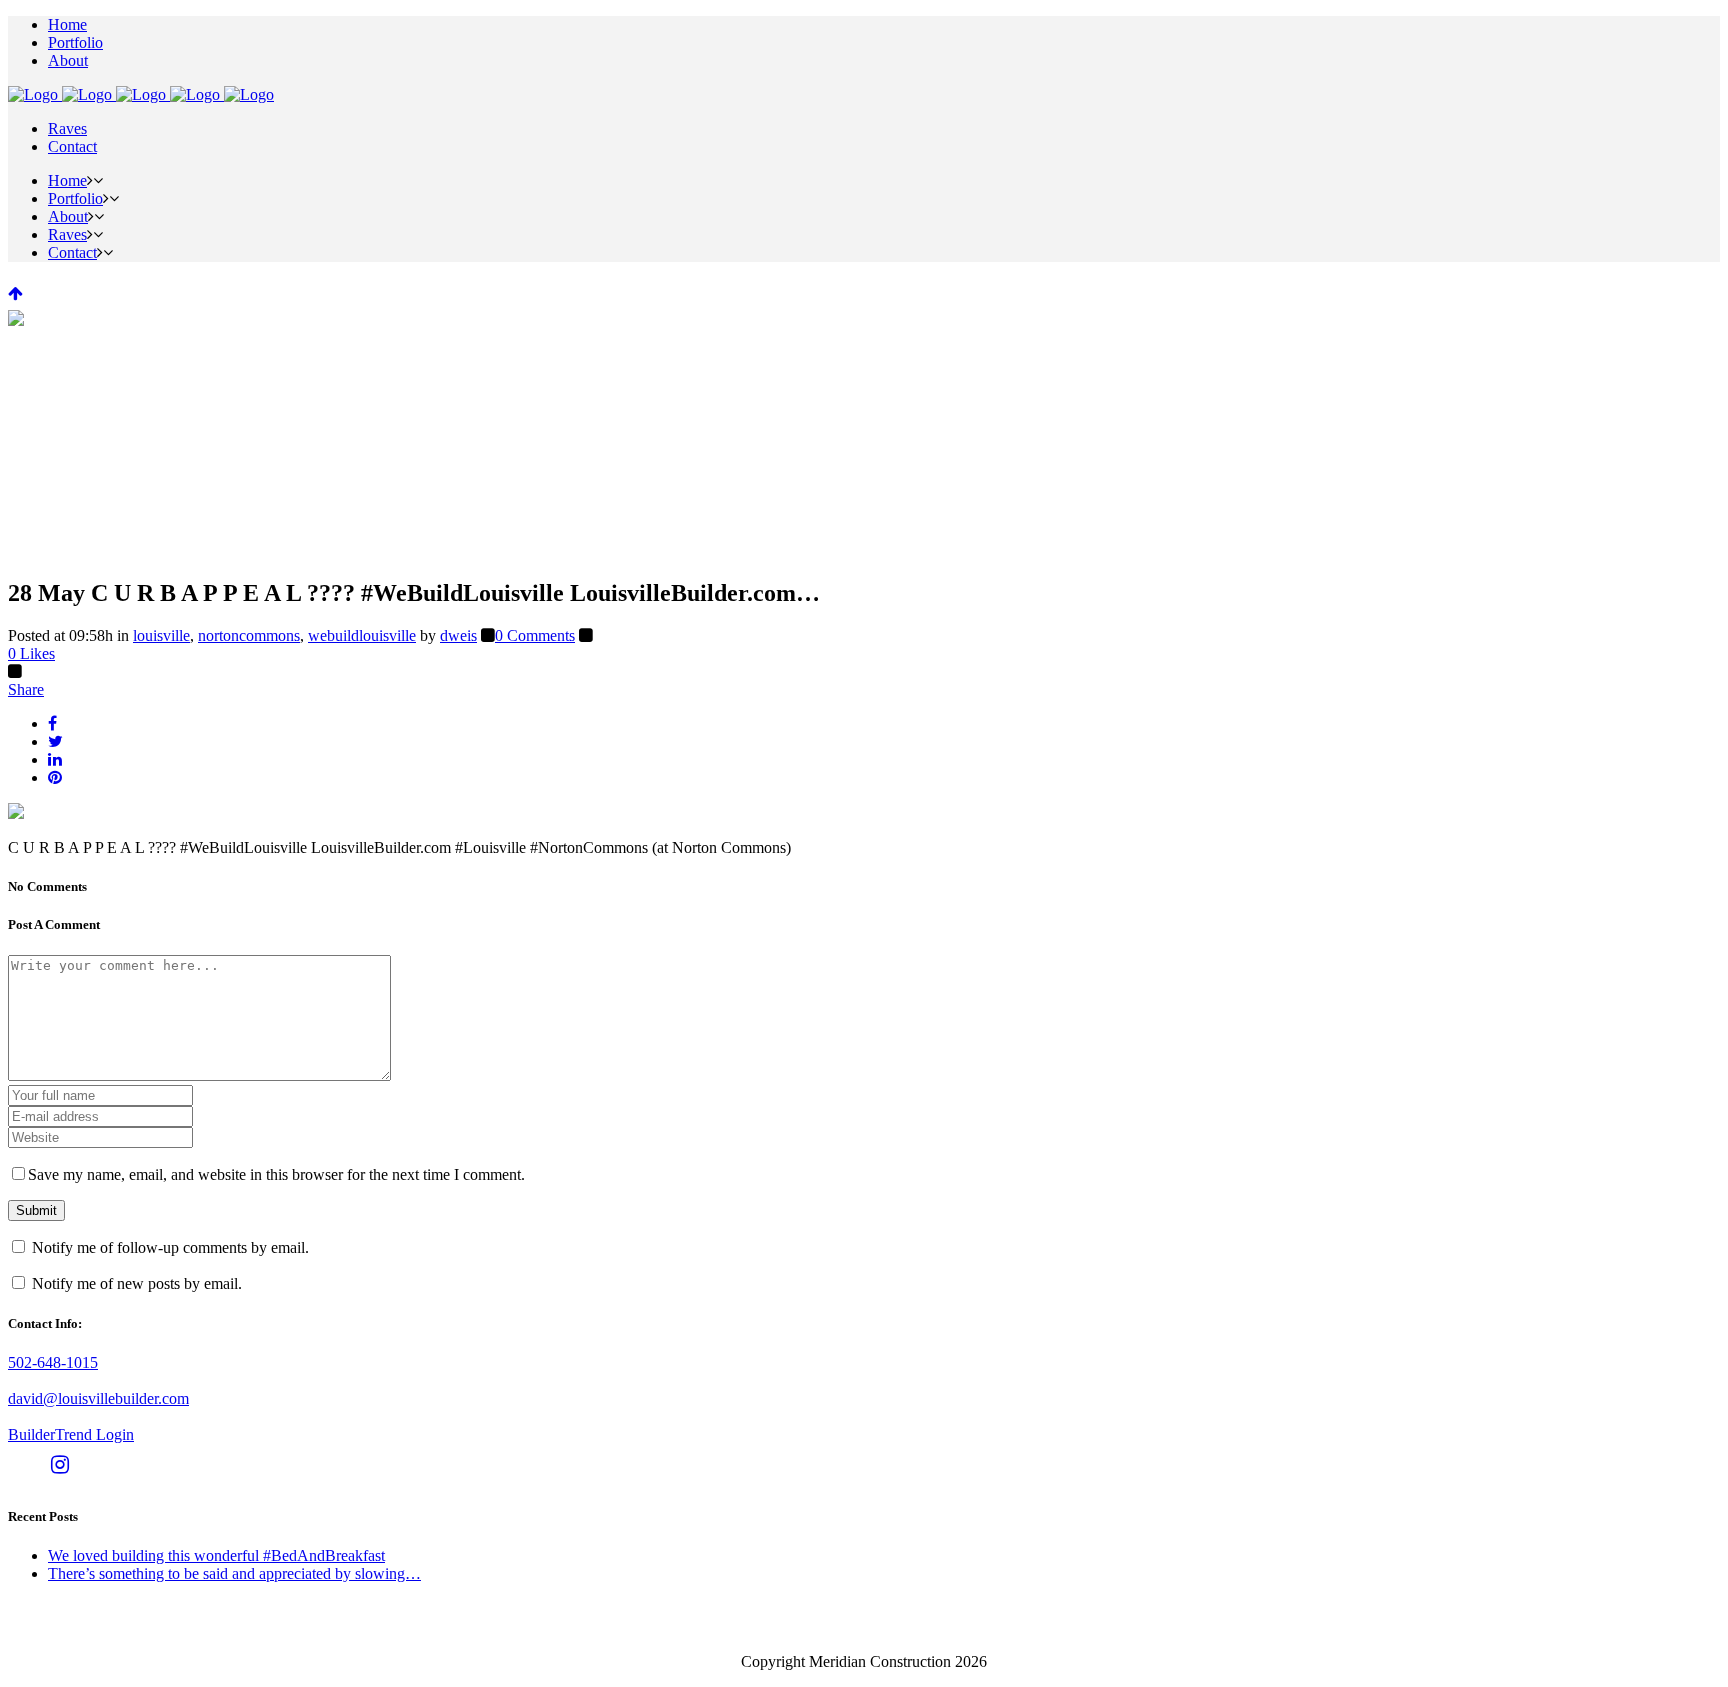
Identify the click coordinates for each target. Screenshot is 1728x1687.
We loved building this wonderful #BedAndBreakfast (216, 1555)
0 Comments (535, 635)
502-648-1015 (53, 1362)
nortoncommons (249, 635)
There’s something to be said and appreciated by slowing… (234, 1573)
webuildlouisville (362, 635)
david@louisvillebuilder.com (98, 1398)
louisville (161, 635)
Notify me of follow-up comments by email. (170, 1247)
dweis (458, 635)
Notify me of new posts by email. (137, 1283)
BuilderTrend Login (71, 1434)
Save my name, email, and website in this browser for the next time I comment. (276, 1174)
